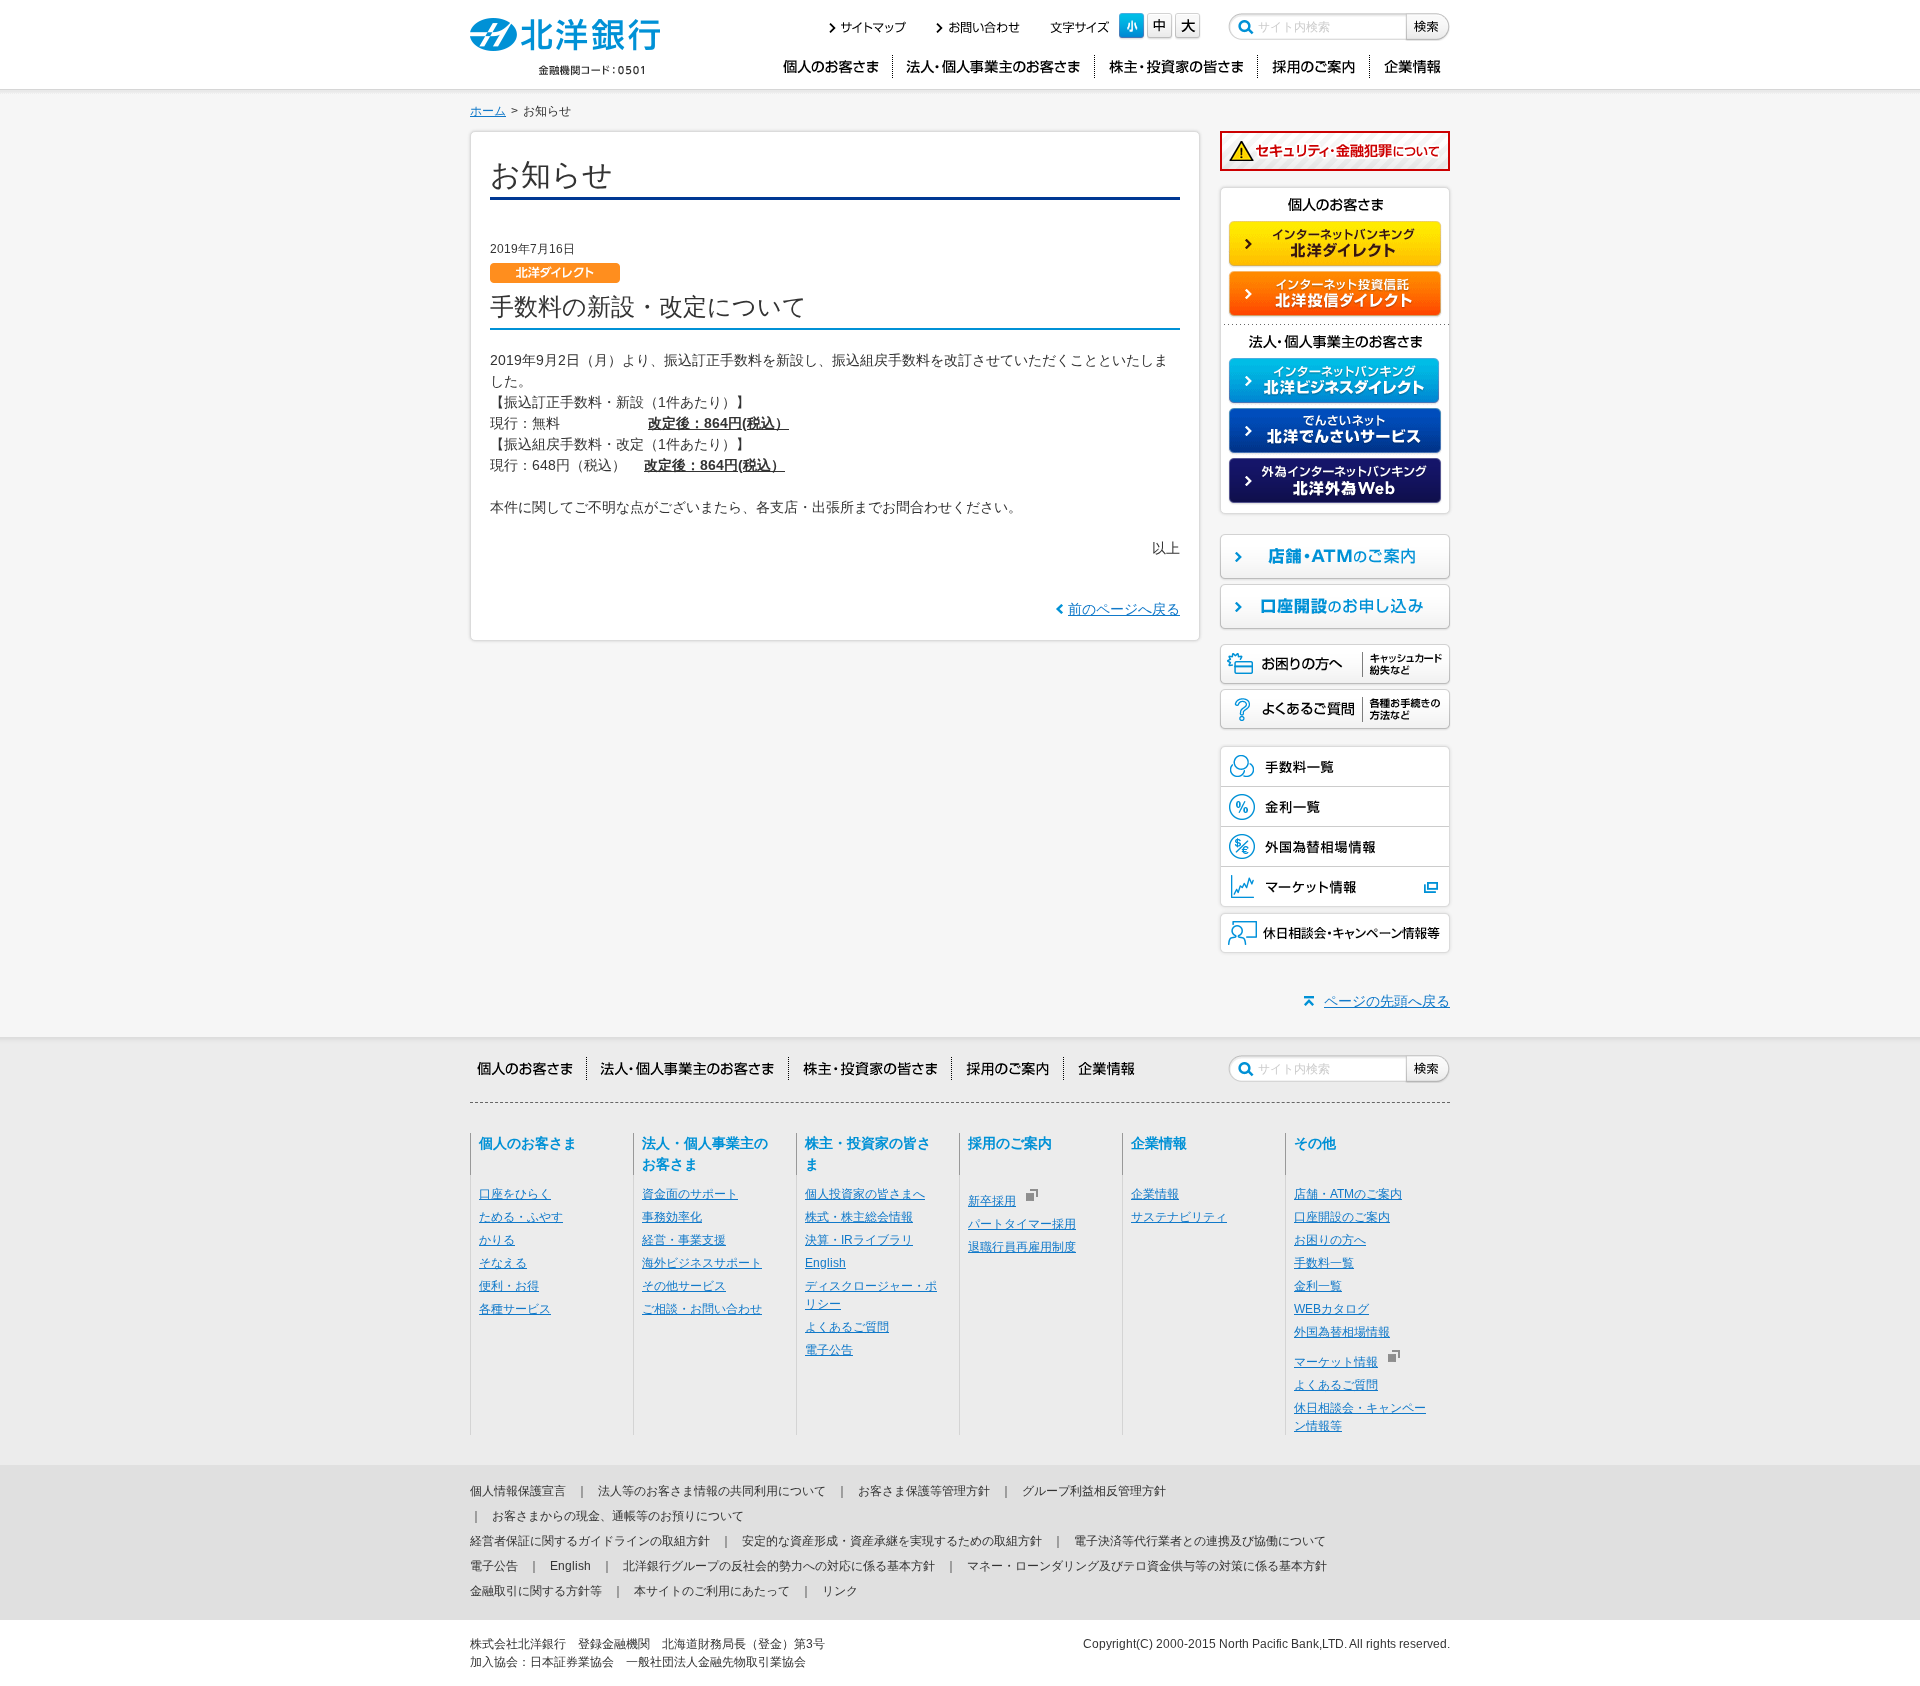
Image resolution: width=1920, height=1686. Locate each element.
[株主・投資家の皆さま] (1176, 66)
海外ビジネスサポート (702, 1263)
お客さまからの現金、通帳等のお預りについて (618, 1516)
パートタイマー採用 (1022, 1224)
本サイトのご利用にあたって (712, 1591)
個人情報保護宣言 (518, 1491)
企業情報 (1155, 1194)
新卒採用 (992, 1201)
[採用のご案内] (1313, 66)
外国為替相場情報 (1342, 1332)
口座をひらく (515, 1194)
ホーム (488, 111)
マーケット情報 (1336, 1362)
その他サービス (684, 1286)
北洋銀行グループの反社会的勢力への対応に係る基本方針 (779, 1566)
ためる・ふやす (521, 1217)
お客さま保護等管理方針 (924, 1491)
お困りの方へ (1330, 1240)
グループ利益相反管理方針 (1094, 1491)
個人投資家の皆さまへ (865, 1194)
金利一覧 (1318, 1286)
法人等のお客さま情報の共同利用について (712, 1491)
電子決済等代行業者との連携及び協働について (1200, 1541)
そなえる (503, 1263)
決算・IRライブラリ (859, 1240)
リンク (840, 1591)
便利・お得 (509, 1286)
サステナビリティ (1179, 1217)
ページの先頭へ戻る (1387, 1001)
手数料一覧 (1324, 1263)
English (825, 1263)
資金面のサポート (690, 1194)
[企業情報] (1413, 66)
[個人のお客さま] (830, 66)
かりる (497, 1240)
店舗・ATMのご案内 (1348, 1194)
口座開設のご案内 (1342, 1217)
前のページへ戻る (1124, 609)
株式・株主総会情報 (859, 1217)
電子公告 (829, 1350)
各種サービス (515, 1309)
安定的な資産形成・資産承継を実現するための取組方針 (892, 1541)
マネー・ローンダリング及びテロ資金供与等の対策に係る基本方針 (1147, 1566)
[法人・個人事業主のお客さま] (993, 66)
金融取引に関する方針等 (536, 1591)
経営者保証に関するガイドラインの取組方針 (590, 1541)
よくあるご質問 (847, 1327)
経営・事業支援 (684, 1240)
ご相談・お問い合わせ (702, 1309)
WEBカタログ (1331, 1309)
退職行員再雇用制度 (1022, 1247)
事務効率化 (672, 1217)
